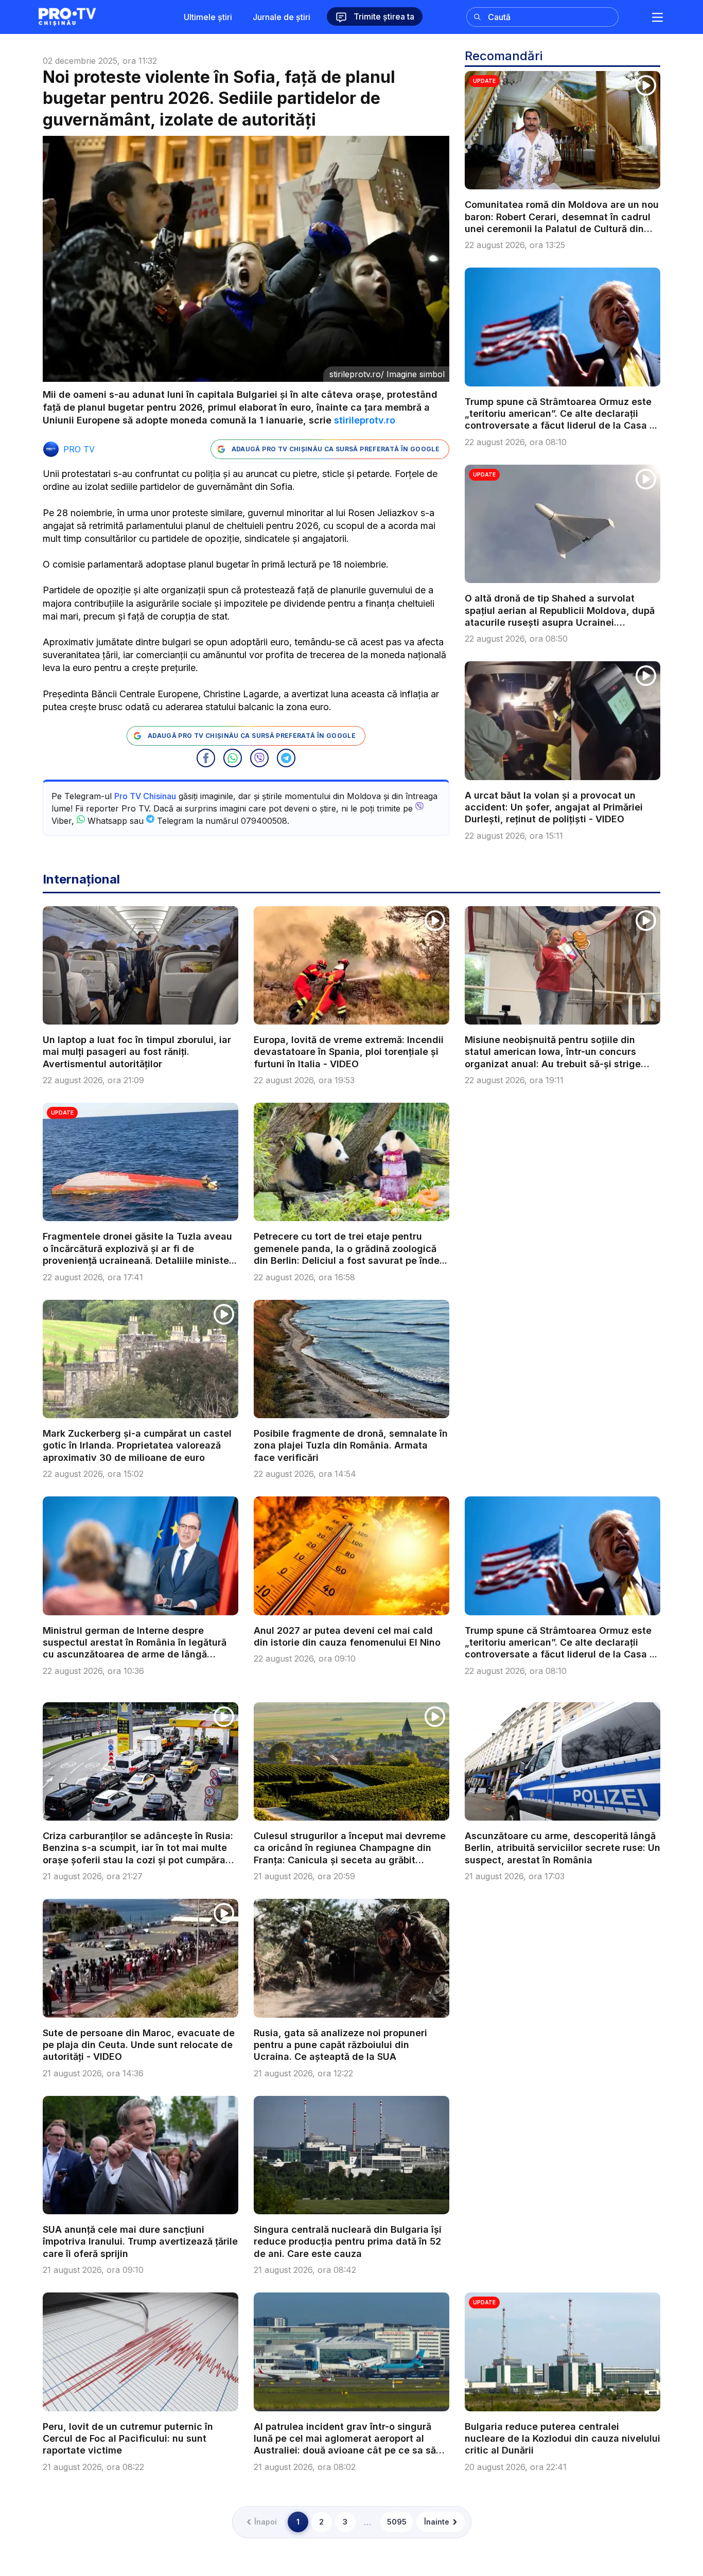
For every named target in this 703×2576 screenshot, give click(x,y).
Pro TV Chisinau (145, 796)
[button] (206, 758)
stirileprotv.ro (365, 420)
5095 (397, 2522)
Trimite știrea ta (383, 16)
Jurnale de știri (282, 17)
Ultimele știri (208, 17)
